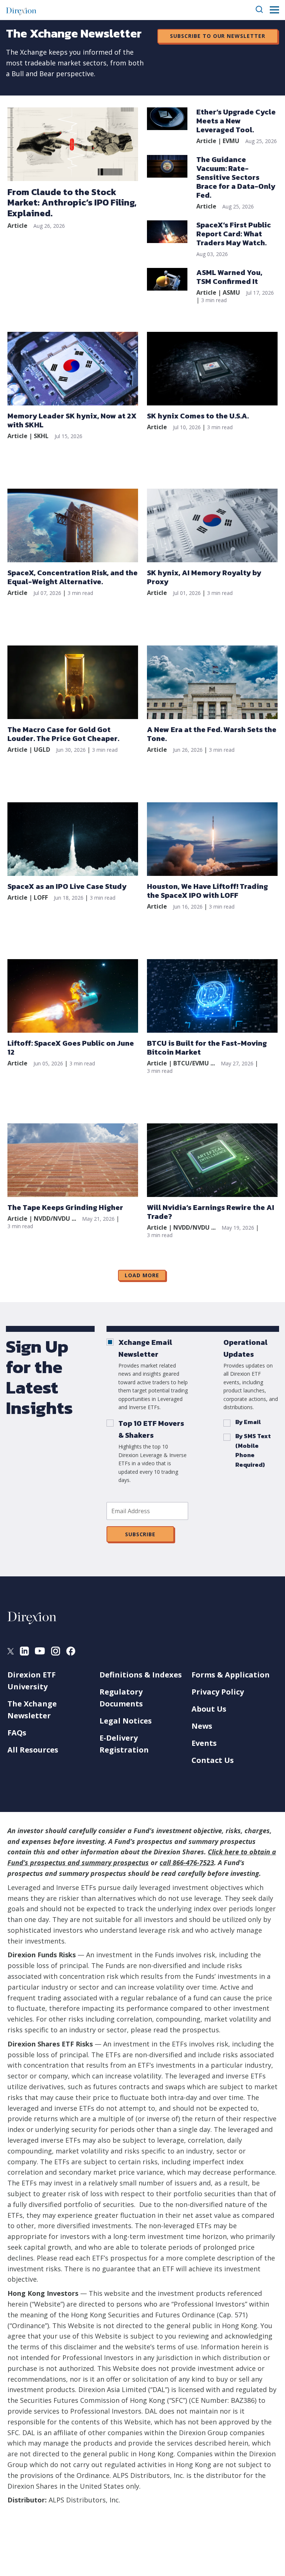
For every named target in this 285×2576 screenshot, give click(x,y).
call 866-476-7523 (187, 1863)
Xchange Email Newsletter (145, 1348)
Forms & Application (231, 1675)
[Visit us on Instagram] (55, 1653)
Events (204, 1743)
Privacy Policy (218, 1692)
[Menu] (274, 10)
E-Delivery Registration (124, 1744)
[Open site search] (260, 10)
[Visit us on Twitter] (11, 1652)
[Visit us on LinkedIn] (24, 1653)
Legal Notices (126, 1721)
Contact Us (213, 1760)
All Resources (33, 1750)
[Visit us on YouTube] (40, 1652)
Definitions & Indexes (141, 1675)
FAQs (17, 1733)
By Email (248, 1422)
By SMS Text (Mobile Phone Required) (253, 1450)
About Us (209, 1709)
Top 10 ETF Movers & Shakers (151, 1429)
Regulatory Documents (121, 1698)
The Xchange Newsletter (32, 1710)
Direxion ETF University (32, 1681)
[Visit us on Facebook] (71, 1653)
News (202, 1726)
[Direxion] (21, 10)
